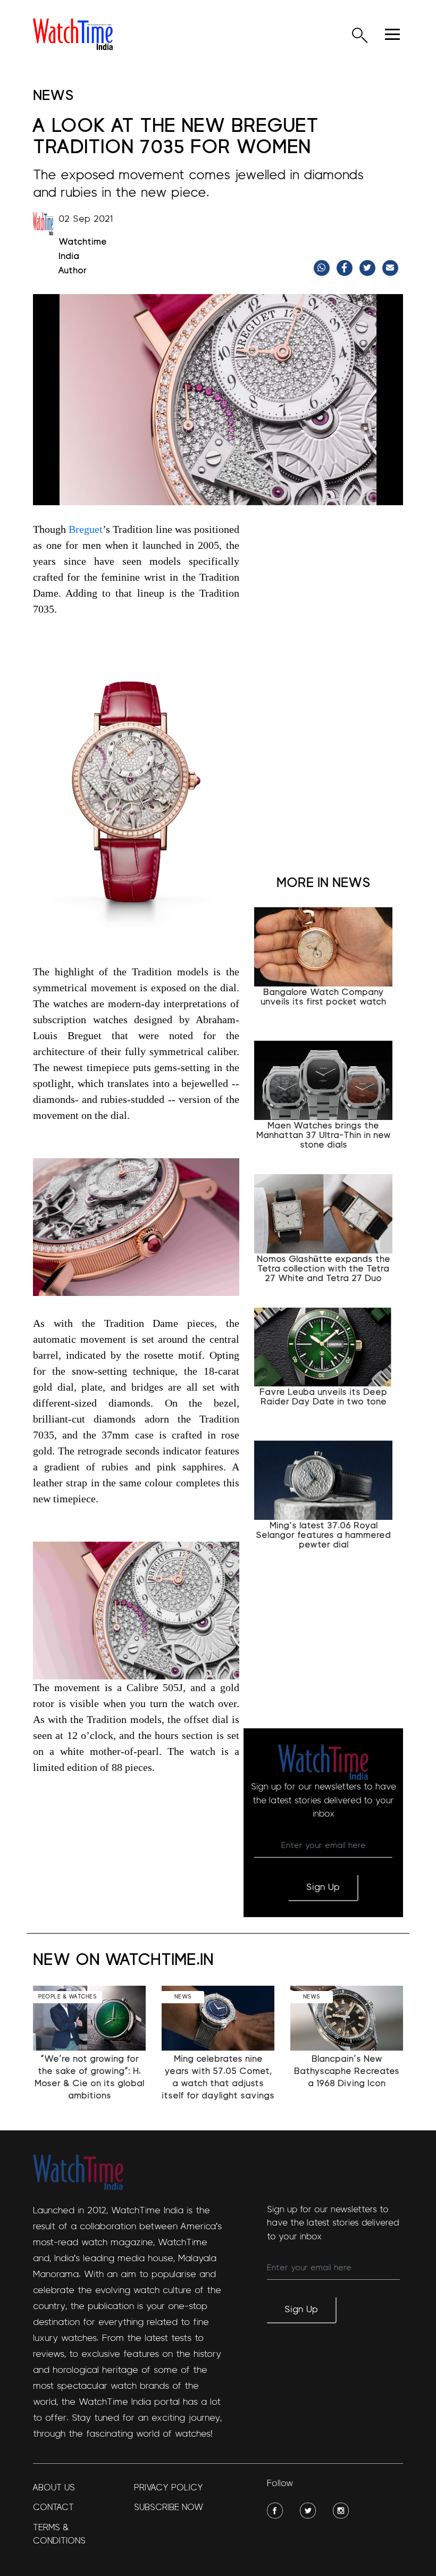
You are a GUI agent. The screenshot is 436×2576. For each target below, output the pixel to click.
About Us (54, 2487)
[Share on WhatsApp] (323, 268)
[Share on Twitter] (369, 268)
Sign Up (323, 1887)
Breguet (86, 529)
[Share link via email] (392, 268)
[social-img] (275, 2511)
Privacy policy (169, 2487)
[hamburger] (392, 34)
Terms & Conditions (59, 2534)
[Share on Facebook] (346, 268)
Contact (53, 2507)
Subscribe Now (169, 2507)
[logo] (73, 34)
